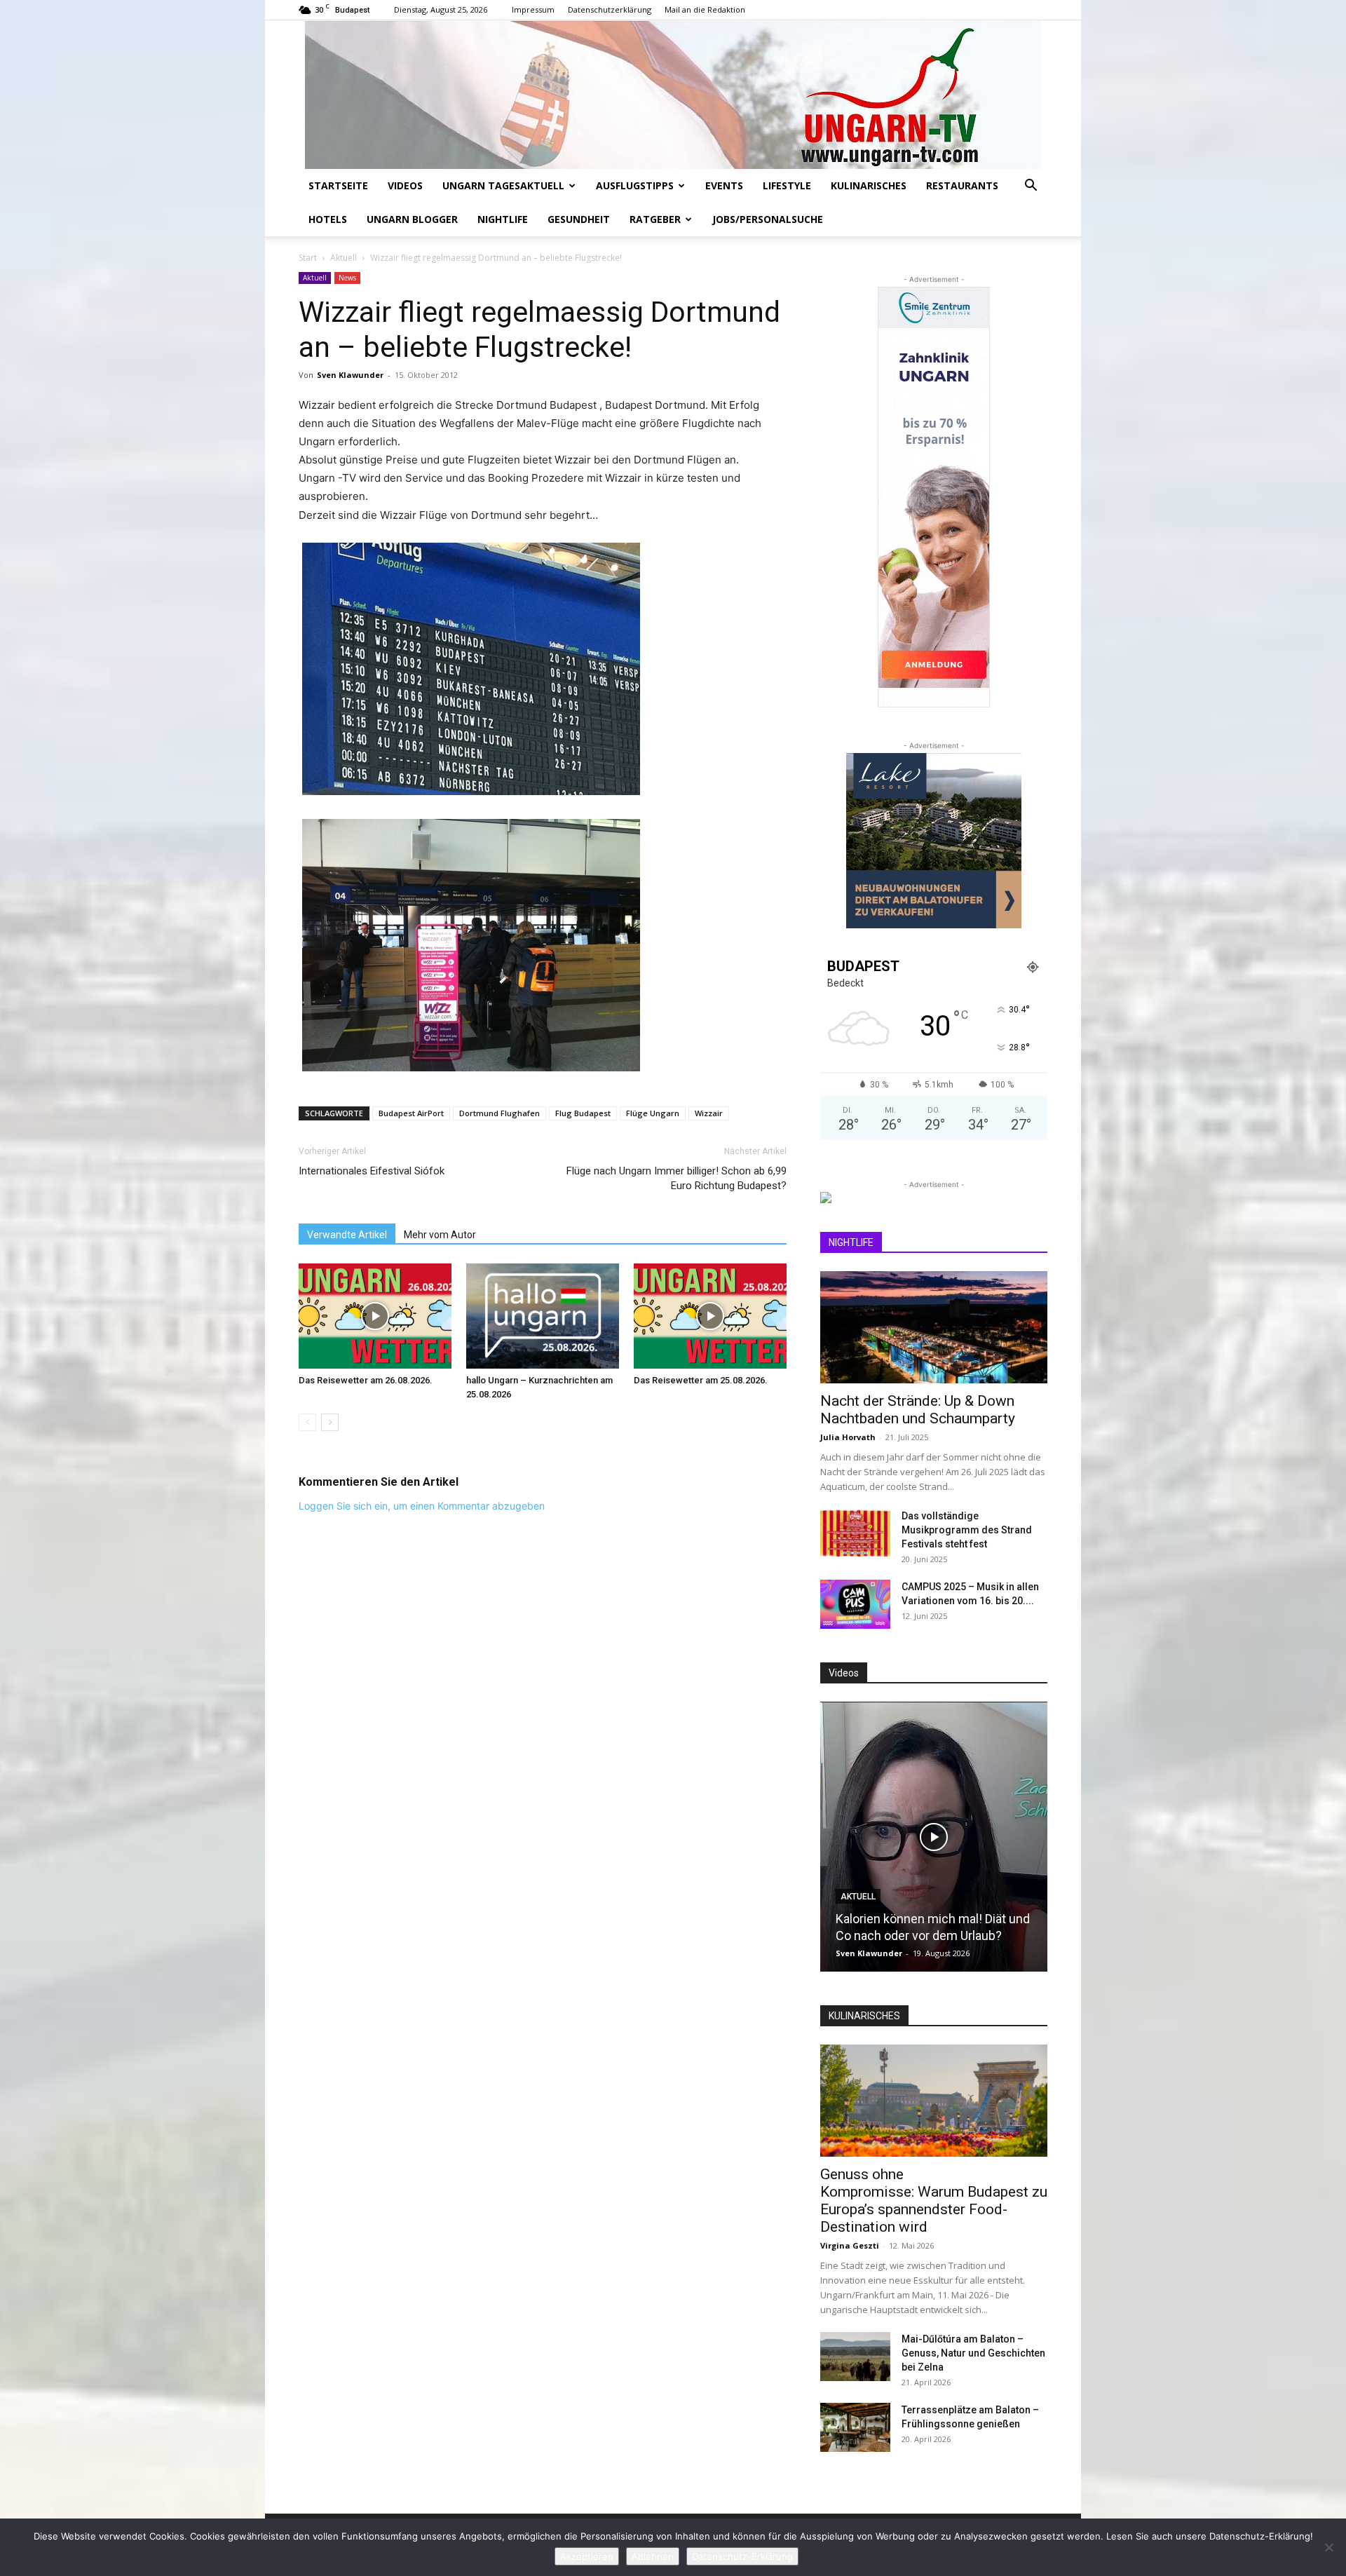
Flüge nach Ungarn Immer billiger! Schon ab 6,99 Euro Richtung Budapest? (677, 1178)
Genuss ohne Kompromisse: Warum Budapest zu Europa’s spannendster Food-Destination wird (934, 2201)
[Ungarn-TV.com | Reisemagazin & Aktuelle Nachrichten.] (673, 95)
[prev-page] (307, 1422)
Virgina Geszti (850, 2245)
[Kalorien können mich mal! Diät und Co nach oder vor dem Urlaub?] (934, 1837)
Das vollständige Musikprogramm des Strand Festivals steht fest (967, 1530)
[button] (1031, 187)
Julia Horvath (848, 1437)
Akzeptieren (587, 2556)
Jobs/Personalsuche (768, 219)
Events (724, 185)
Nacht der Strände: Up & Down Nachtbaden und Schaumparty (918, 1410)
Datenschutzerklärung (610, 9)
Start (308, 258)
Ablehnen (653, 2556)
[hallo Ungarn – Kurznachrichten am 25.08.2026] (543, 1316)
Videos (405, 185)
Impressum (533, 9)
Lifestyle (787, 185)
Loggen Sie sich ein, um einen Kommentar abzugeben (422, 1506)
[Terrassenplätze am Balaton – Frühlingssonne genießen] (855, 2427)
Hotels (328, 219)
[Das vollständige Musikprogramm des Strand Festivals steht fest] (855, 1533)
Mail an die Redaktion (705, 9)
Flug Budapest (583, 1113)
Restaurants (962, 185)
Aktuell (344, 258)
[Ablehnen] (1328, 2547)
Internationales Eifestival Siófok (372, 1171)
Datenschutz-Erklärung (742, 2556)
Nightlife (503, 219)
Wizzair (709, 1113)
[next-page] (330, 1422)
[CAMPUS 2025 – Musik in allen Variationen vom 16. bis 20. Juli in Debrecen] (855, 1604)
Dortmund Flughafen (499, 1113)
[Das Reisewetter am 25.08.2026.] (710, 1316)
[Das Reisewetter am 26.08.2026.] (375, 1316)
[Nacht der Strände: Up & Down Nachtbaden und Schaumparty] (934, 1327)
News (347, 278)
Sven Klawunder (350, 375)
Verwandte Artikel (347, 1235)
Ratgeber (655, 219)
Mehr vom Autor (440, 1235)
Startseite (338, 185)
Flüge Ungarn (653, 1113)
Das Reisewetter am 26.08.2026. (366, 1380)
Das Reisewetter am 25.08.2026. (701, 1380)
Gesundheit (579, 219)
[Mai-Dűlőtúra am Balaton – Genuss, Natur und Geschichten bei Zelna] (855, 2357)
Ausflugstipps (635, 185)
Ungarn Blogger (412, 219)
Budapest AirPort (411, 1113)
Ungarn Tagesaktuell (503, 185)
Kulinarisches (869, 185)
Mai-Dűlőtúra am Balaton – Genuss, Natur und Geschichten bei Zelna (973, 2353)
